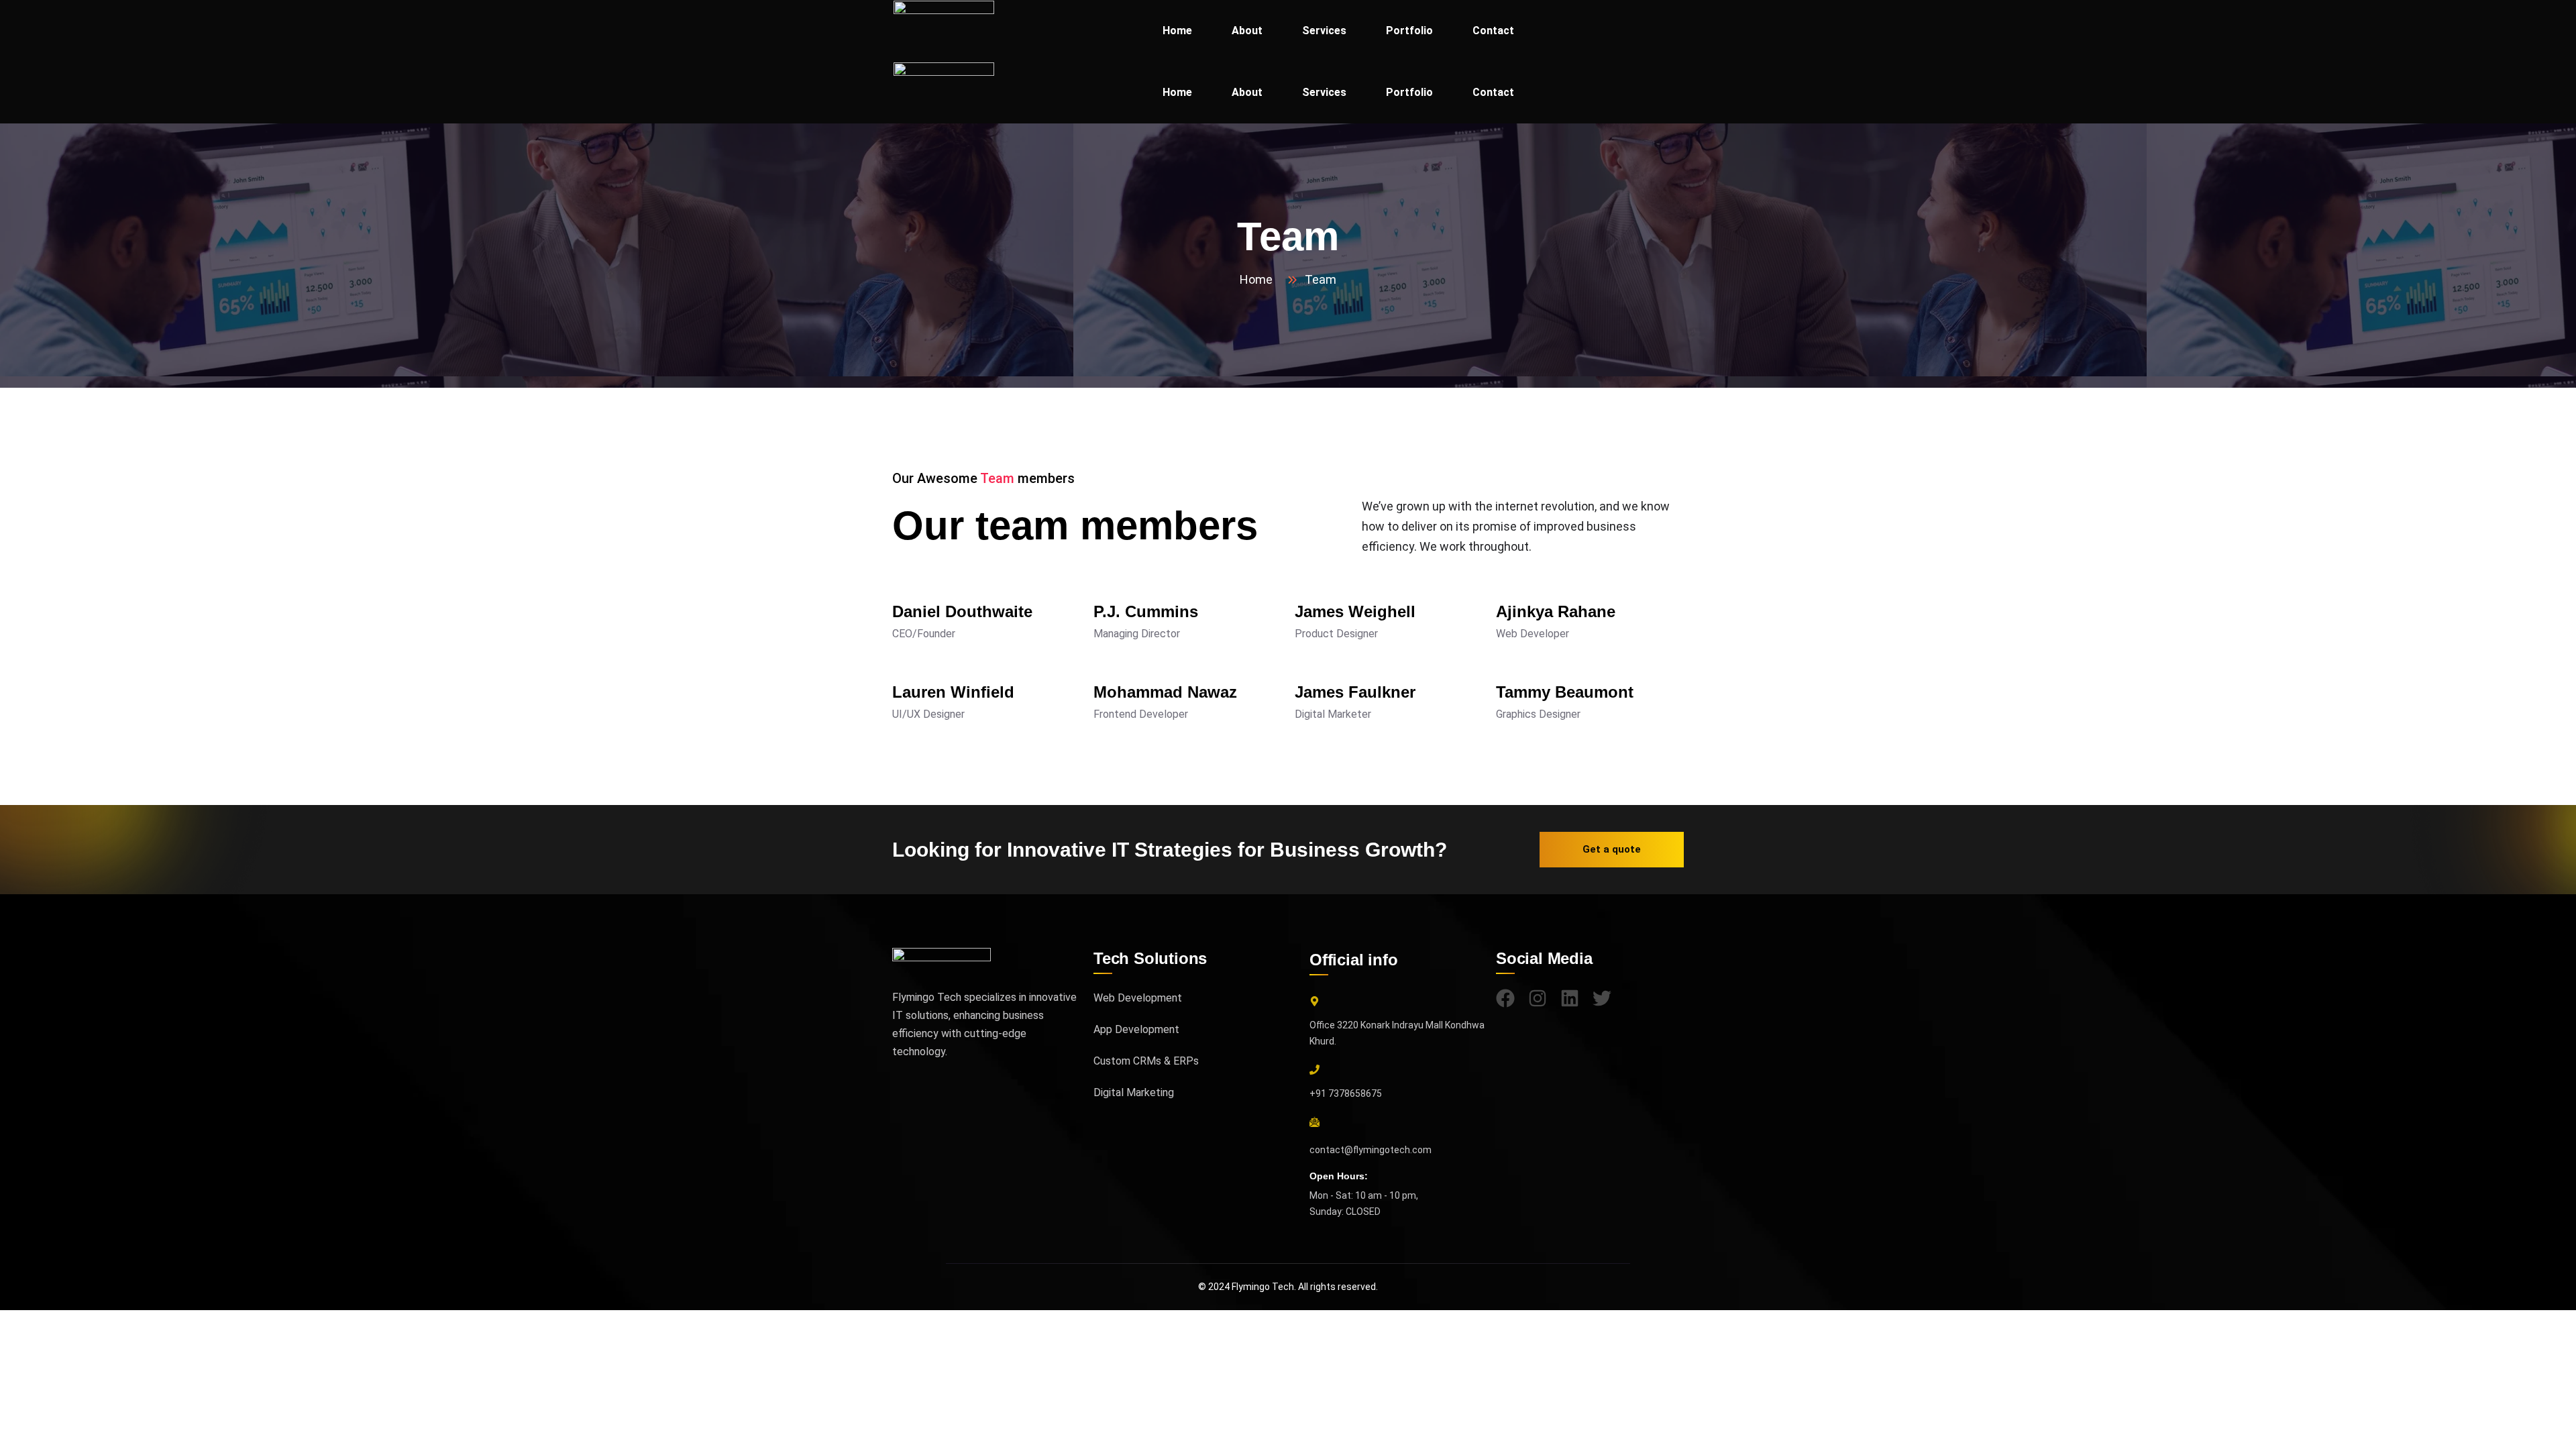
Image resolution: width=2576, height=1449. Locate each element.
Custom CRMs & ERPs (1146, 1061)
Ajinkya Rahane (1556, 611)
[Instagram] (1538, 998)
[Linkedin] (1570, 998)
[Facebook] (1505, 998)
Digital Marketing (1134, 1092)
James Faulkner (1355, 692)
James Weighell (1355, 611)
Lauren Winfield (953, 692)
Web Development (1138, 998)
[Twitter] (1602, 998)
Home (1259, 279)
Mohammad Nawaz (1165, 692)
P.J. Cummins (1146, 611)
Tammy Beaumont (1565, 692)
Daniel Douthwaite (962, 611)
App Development (1136, 1029)
